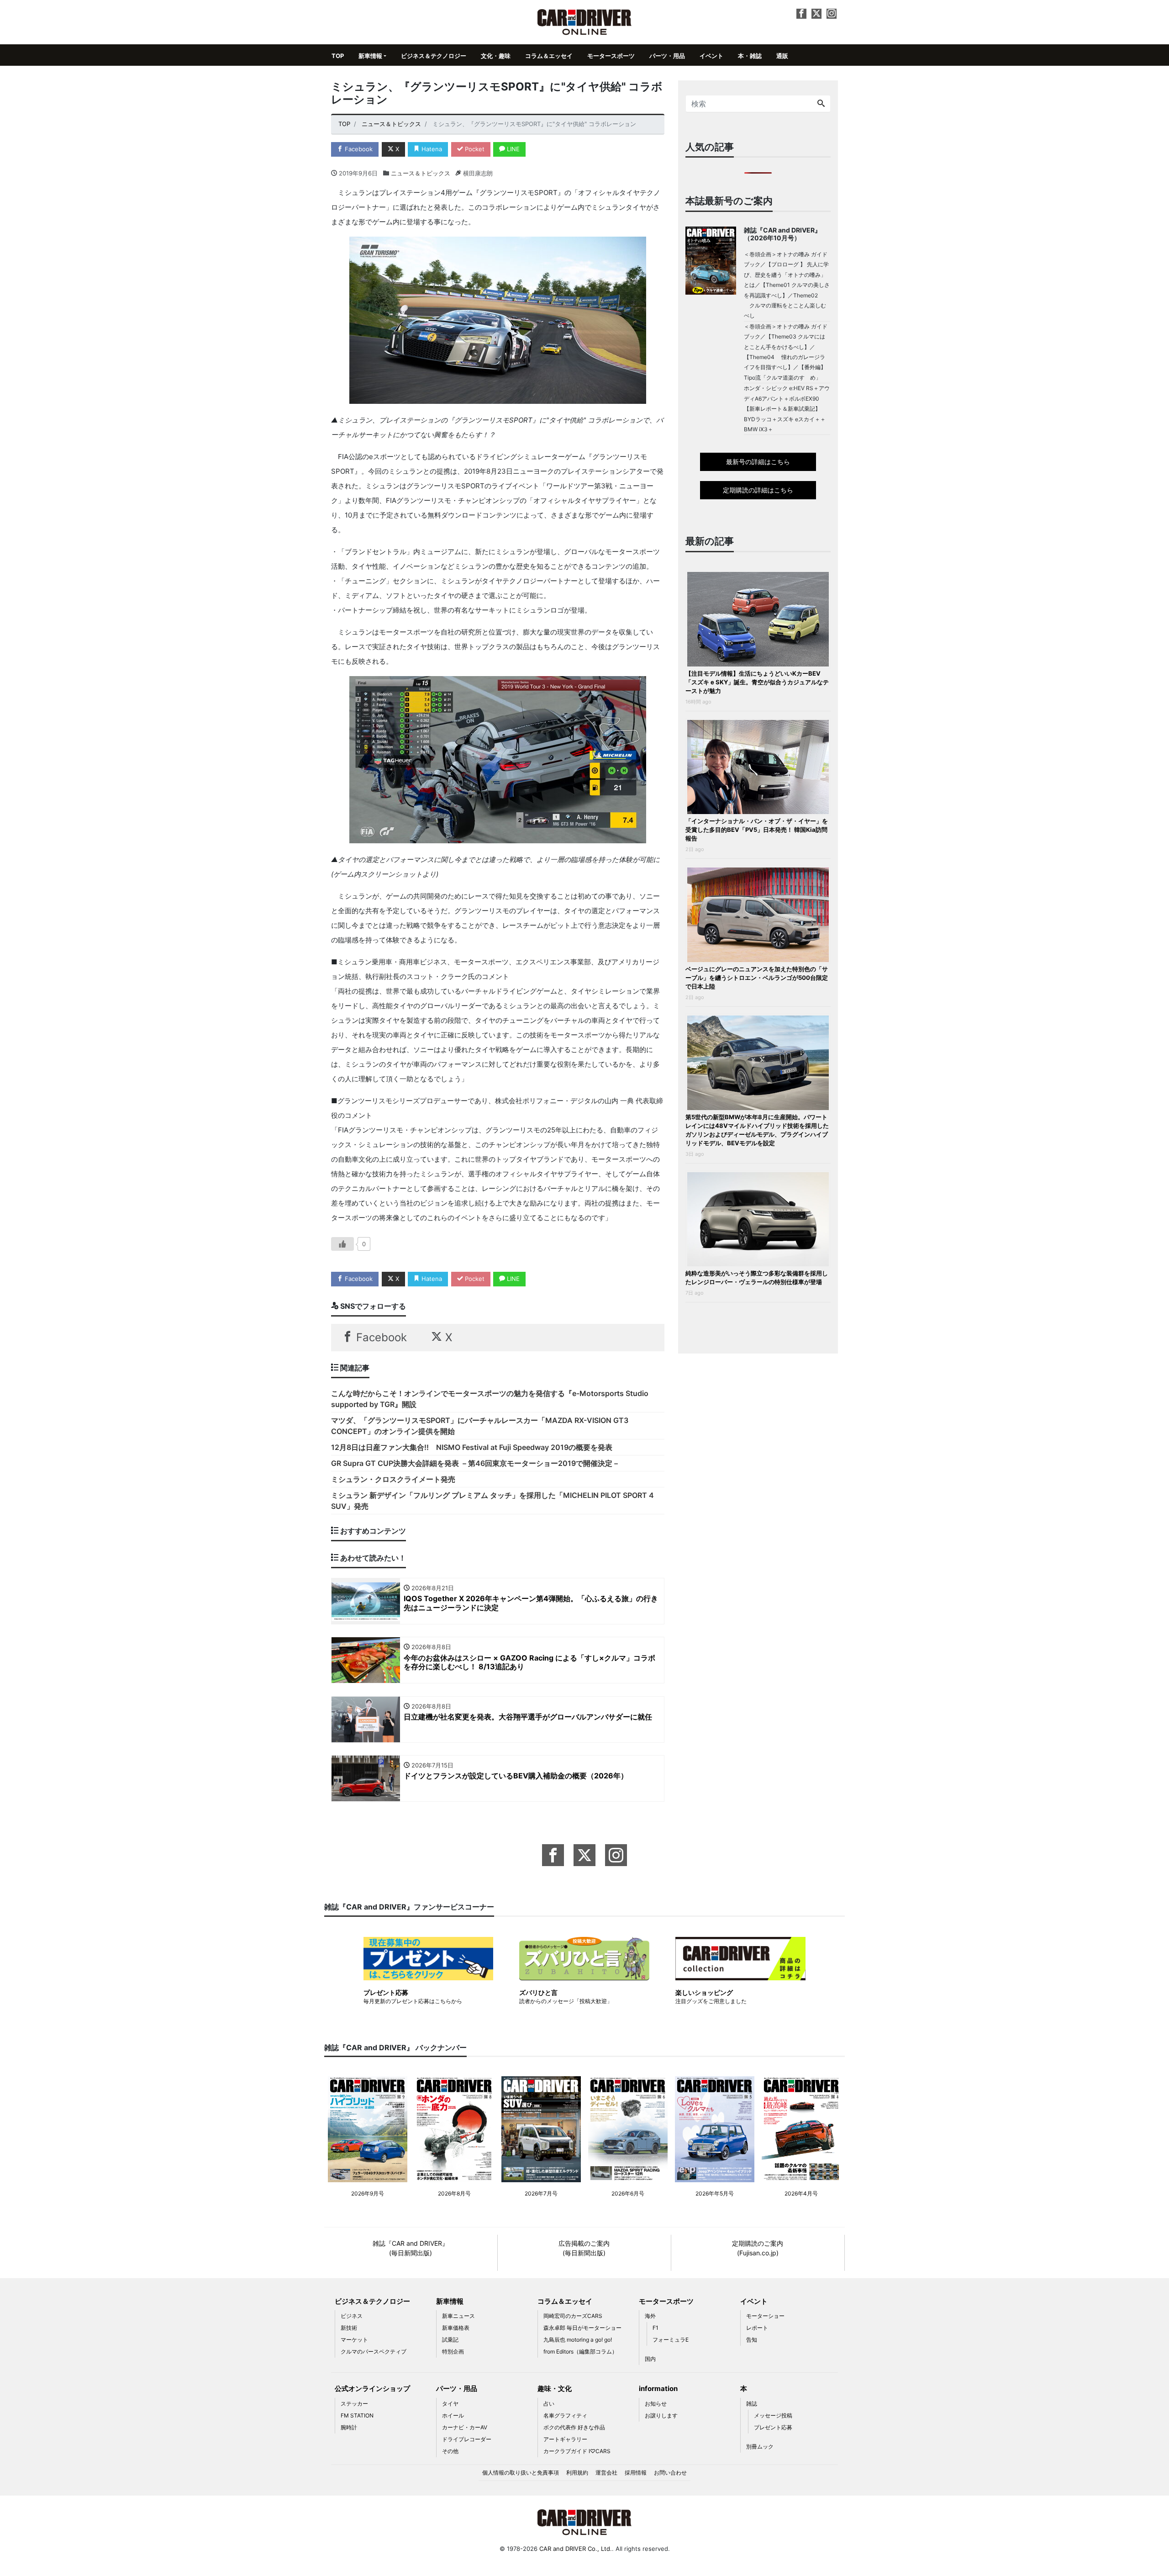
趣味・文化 (555, 2388)
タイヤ (450, 2404)
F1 (656, 2328)
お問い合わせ (670, 2473)
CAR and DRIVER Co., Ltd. (576, 2549)
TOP (338, 56)
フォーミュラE (671, 2340)
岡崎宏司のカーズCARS (573, 2316)
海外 (650, 2316)
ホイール (453, 2415)
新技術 (349, 2328)
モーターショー (765, 2316)
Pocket (474, 149)
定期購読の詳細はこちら (758, 490)
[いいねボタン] (342, 1244)
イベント (711, 56)
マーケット (354, 2340)
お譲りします (661, 2415)
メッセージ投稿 (773, 2415)
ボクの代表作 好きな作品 (574, 2427)
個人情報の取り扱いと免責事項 (521, 2473)
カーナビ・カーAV (465, 2427)
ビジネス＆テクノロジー (434, 56)
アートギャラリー (565, 2439)
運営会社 (606, 2473)
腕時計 (349, 2427)
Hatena (431, 149)
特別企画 (453, 2351)
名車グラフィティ (565, 2415)
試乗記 (450, 2340)
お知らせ (656, 2404)
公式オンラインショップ (372, 2388)
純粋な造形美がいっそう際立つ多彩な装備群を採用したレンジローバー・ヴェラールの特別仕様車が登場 (757, 1277)
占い (549, 2404)
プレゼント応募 (773, 2427)
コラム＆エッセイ (549, 56)
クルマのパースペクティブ (374, 2351)
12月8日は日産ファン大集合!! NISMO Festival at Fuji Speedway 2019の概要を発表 (472, 1447)
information (658, 2388)
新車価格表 (456, 2328)
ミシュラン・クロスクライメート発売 (393, 1479)
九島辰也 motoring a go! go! (578, 2340)
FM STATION (357, 2415)
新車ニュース (458, 2316)
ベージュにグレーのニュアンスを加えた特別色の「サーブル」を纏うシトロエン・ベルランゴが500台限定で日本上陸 (757, 978)
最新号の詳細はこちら (758, 462)
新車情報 (370, 56)
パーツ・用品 (667, 56)
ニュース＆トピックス (421, 173)
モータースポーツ (611, 56)
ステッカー (354, 2404)
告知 (752, 2340)
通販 (782, 56)
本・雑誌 (750, 56)
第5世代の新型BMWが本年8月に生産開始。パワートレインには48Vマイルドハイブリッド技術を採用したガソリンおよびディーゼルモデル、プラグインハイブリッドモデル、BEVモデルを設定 (757, 1130)
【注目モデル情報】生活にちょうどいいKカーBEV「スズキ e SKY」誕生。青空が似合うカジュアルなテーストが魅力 (757, 682)
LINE (512, 149)
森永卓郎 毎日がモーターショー (582, 2328)
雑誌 (752, 2404)
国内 (650, 2359)
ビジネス (352, 2316)
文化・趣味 (496, 56)
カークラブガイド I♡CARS (577, 2451)
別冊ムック (760, 2446)
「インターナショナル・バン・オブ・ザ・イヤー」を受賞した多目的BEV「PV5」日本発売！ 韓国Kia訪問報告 (757, 830)
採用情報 (636, 2473)
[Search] (821, 104)
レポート (757, 2328)
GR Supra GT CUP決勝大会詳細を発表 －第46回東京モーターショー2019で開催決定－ (475, 1463)
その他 (450, 2451)
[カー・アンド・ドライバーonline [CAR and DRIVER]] (585, 21)
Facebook (358, 149)
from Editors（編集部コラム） (580, 2351)
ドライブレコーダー (467, 2439)
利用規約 (577, 2473)
